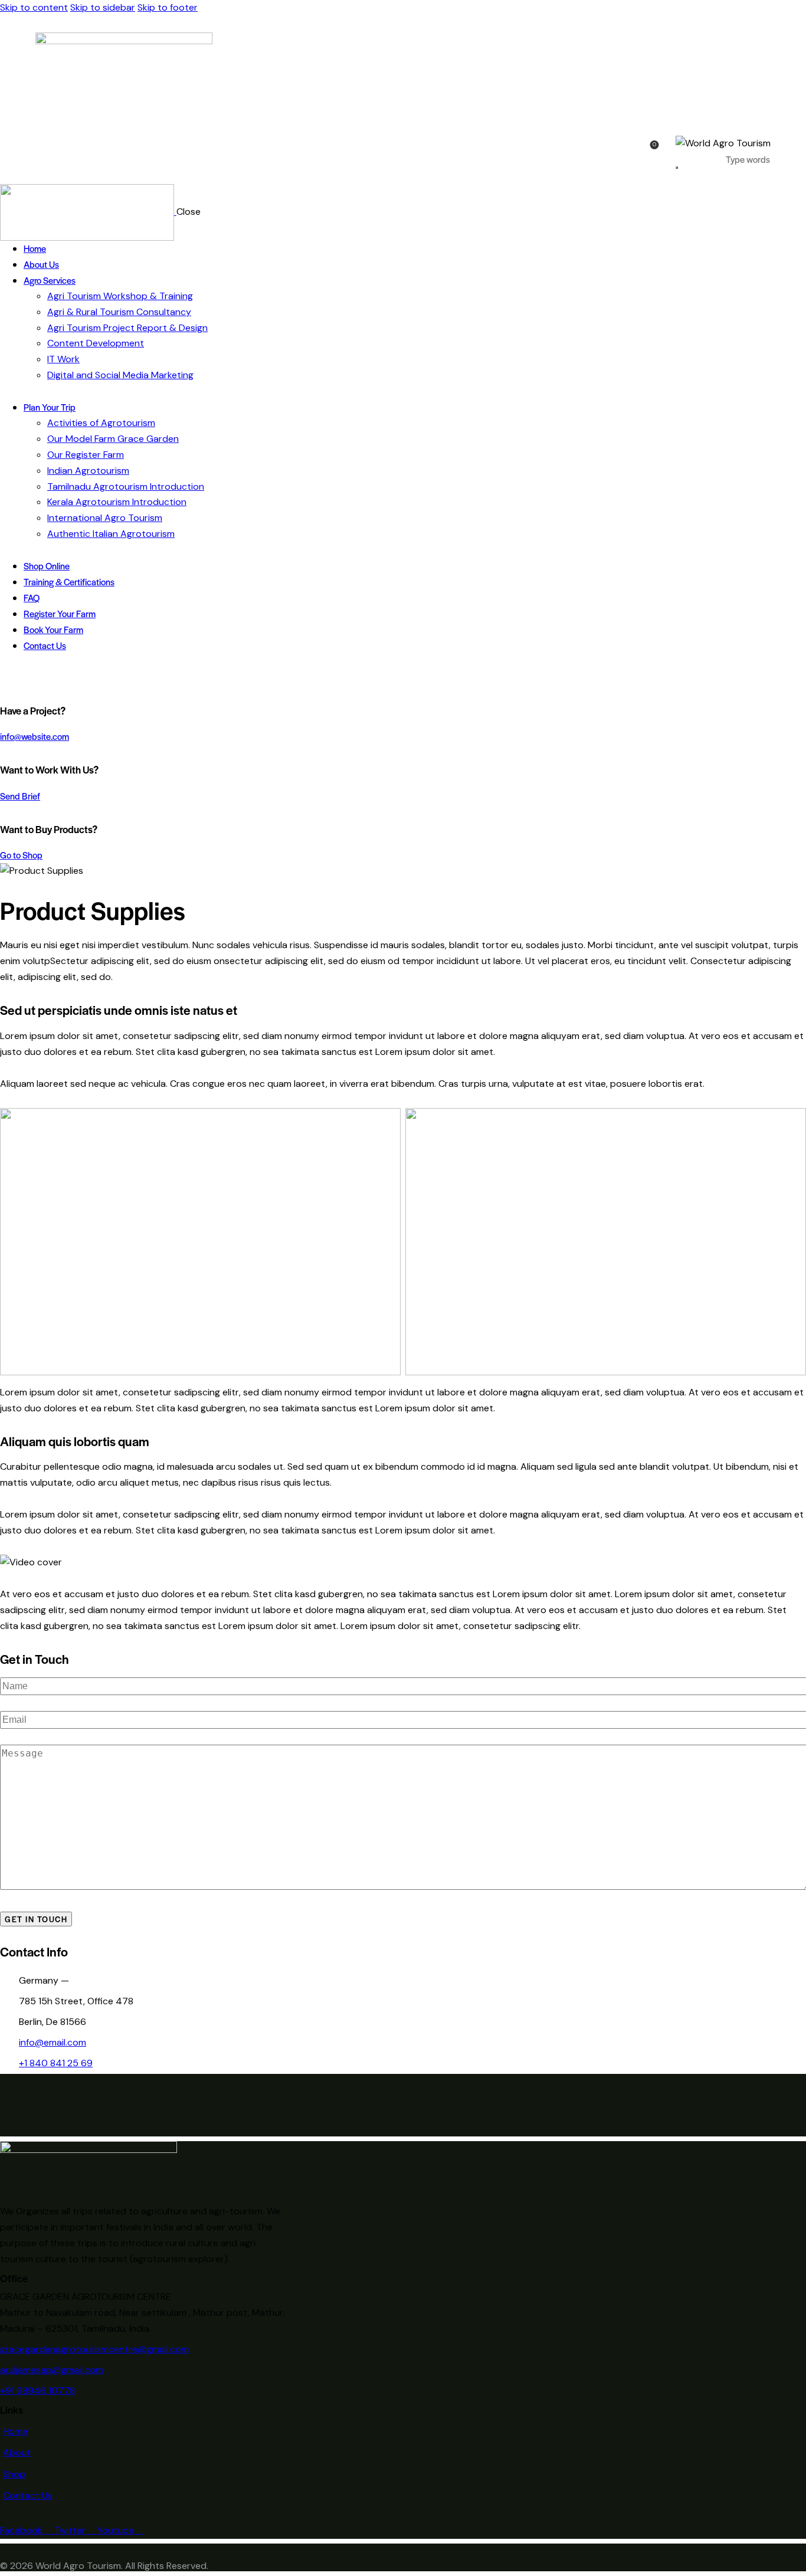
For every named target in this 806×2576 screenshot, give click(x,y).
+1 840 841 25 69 (56, 2063)
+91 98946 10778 (37, 2390)
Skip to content (34, 7)
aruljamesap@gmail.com (52, 2370)
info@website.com (35, 736)
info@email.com (53, 2042)
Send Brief (20, 796)
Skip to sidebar (103, 7)
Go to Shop (21, 855)
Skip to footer (168, 7)
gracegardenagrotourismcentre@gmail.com (94, 2349)
